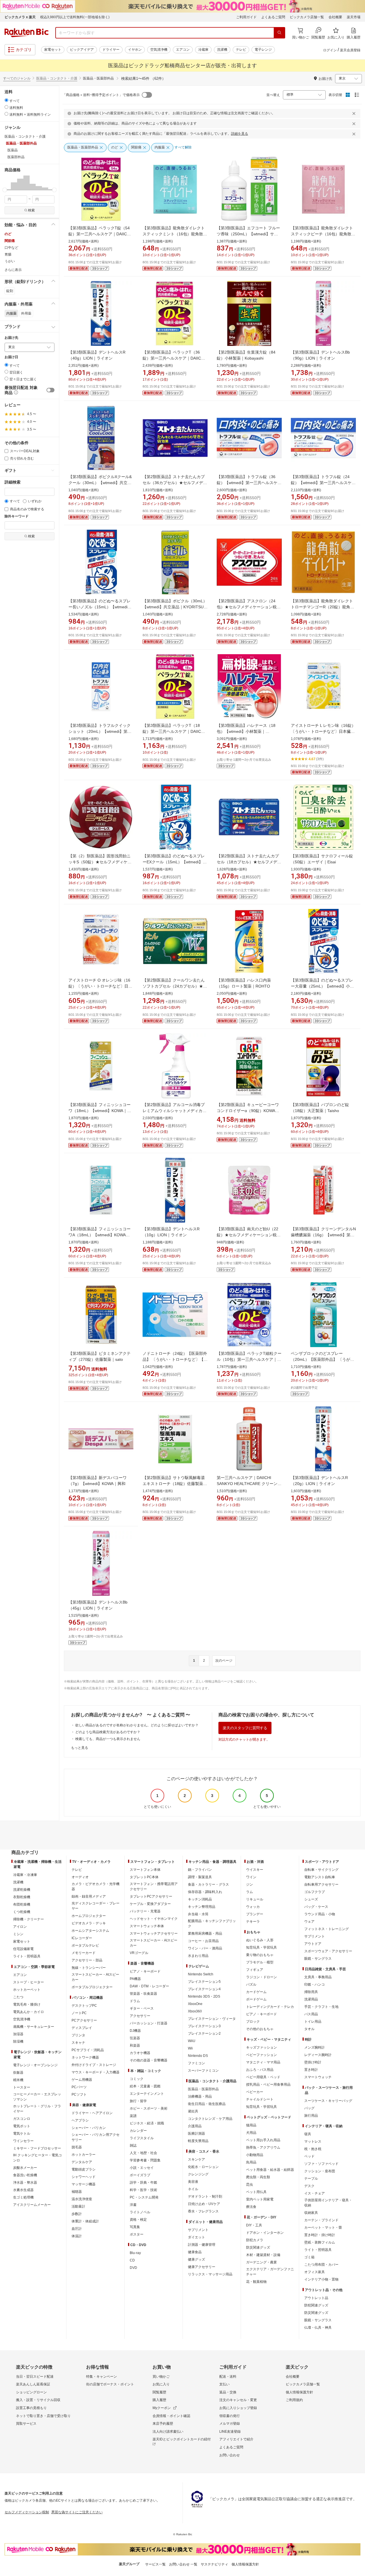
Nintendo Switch (201, 1974)
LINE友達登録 (230, 2432)
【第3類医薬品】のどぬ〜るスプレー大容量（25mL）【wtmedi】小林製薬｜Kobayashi (322, 986)
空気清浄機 (159, 50)
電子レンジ (263, 50)
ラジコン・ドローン (261, 1977)
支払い (224, 2384)
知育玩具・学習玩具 (261, 1947)
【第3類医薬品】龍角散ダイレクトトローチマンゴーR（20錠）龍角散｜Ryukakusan (323, 607)
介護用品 (195, 2126)
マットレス (313, 2141)
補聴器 (77, 2192)
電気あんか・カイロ (29, 2012)
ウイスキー (255, 1870)
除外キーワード (17, 516)
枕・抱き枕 (313, 2149)
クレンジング (198, 2174)
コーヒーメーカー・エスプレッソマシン (37, 2097)
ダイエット (196, 2237)
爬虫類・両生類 (258, 2177)
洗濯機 (222, 50)
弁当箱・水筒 (198, 1914)
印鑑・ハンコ (315, 1984)
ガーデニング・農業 (261, 2262)
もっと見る (80, 1748)
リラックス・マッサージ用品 (210, 2274)
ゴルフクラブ (315, 1892)
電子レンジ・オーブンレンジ (35, 2065)
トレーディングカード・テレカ (270, 2007)
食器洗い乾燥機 (25, 2175)
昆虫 (250, 2185)
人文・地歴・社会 (143, 2153)
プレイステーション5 (204, 1982)
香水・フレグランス (203, 2211)
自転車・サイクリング (321, 1870)
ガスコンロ (22, 2119)
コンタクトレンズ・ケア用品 (210, 2119)
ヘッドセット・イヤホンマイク (154, 1919)
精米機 (18, 2080)
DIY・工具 (254, 2225)
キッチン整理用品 (202, 1907)
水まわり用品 (198, 1956)
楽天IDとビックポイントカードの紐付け (182, 2442)
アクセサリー (140, 2016)
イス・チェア (315, 2193)
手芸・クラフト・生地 (321, 2007)
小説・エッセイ (142, 2168)
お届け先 (11, 338)
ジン (250, 1884)
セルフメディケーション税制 (27, 2512)
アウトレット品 (316, 2298)
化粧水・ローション (203, 2167)
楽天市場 (354, 17)
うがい (10, 261)
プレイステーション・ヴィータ (212, 2019)
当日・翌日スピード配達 (35, 2377)
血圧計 (77, 2229)
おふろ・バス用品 (260, 2070)
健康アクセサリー (202, 2267)
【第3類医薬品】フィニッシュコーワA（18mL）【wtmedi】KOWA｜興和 (100, 1235)
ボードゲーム (256, 1999)
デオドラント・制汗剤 (205, 2196)
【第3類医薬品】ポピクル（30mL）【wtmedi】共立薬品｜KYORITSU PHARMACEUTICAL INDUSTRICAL (175, 607)
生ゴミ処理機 (23, 2197)
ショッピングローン (31, 2392)
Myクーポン (162, 2408)
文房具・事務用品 (318, 1977)
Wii (190, 2048)
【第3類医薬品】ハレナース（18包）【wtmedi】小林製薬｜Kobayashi (246, 731)
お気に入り (161, 2384)
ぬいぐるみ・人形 (260, 1940)
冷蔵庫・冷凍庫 (25, 1875)
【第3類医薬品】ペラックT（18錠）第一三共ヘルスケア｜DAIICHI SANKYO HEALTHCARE (174, 731)
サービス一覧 (155, 2564)
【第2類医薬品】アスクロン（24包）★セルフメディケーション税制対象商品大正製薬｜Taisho (249, 607)
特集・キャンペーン (102, 2377)
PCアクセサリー (84, 2020)
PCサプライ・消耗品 (88, 2050)
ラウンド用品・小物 (320, 1914)
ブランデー (255, 1914)
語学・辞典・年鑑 (143, 2183)
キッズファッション (261, 2047)
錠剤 (10, 291)
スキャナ (78, 2043)
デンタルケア (82, 2162)
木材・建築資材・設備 (263, 2255)
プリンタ (78, 2035)
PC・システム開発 (144, 2197)
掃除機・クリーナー (29, 1919)
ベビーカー (255, 2092)
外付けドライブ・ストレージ (94, 2065)
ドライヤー (111, 50)
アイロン (20, 1927)
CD (132, 2260)
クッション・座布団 (320, 2171)
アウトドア (313, 1944)
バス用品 (311, 2014)
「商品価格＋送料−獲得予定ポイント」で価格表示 (101, 95)
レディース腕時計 (318, 2055)
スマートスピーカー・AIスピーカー (95, 1977)
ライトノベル (140, 2212)
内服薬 (11, 313)
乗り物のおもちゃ (260, 1955)
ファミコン (196, 2063)
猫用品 (251, 2125)
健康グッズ (196, 2259)
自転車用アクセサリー (321, 1884)
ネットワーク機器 (85, 2057)
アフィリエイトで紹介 (236, 2439)
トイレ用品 (313, 2022)
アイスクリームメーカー (32, 2205)
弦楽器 (135, 2038)
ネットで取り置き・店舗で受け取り (43, 2416)
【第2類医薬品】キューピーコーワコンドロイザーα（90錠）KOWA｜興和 (248, 1111)
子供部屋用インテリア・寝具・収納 (328, 2203)
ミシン (18, 1934)
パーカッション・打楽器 (149, 2023)
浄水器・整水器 (25, 2183)
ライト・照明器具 (27, 1956)
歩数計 (77, 2214)
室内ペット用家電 (260, 2199)
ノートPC (79, 2013)
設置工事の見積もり (31, 2408)
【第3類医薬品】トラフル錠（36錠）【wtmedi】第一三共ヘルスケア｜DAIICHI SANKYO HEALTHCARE (249, 483)
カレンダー (138, 2131)
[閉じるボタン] (355, 113)
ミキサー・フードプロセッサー (37, 2148)
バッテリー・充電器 (145, 1911)
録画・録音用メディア (89, 1896)
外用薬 (26, 313)
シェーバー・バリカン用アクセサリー (96, 2137)
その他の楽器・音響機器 (149, 2060)
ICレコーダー (82, 1938)
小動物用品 (255, 2155)
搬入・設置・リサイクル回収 (38, 2400)
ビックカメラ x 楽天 (20, 17)
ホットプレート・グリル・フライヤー (37, 2109)
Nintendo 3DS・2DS (204, 1996)
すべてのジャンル (17, 78)
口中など (11, 248)
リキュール (255, 1899)
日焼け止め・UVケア (204, 2204)
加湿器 (18, 2034)
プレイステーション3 (204, 2026)
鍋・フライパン (200, 1870)
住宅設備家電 (23, 1949)
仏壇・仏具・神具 (318, 2328)
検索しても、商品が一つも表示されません (108, 1739)
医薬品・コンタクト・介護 (57, 78)
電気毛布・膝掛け (27, 2004)
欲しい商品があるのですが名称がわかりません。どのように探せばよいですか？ (137, 1725)
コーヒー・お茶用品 (203, 1941)
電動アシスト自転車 (320, 1877)
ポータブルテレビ (85, 1945)
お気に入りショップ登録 (238, 2408)
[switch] (50, 390)
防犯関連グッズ (316, 2305)
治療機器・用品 (200, 2096)
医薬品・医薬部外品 (203, 2089)
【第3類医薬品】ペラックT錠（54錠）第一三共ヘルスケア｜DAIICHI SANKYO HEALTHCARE (100, 234)
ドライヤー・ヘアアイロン (92, 2113)
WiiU (192, 2041)
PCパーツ (79, 2087)
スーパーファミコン (203, 2071)
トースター (22, 2087)
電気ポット (22, 2126)
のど (8, 234)
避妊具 (193, 2111)
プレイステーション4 (204, 1989)
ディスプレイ (82, 2028)
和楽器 (135, 2045)
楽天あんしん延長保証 (33, 2384)
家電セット (53, 50)
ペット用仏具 (256, 2192)
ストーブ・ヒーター (29, 1982)
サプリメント (198, 2230)
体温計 (77, 2236)
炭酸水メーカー (25, 2168)
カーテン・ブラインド (321, 2220)
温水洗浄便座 (82, 2199)
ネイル (193, 2189)
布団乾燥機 (22, 1904)
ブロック (253, 2022)
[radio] (6, 100)
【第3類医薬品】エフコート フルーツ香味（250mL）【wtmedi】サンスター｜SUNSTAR (248, 234)
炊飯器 (18, 2073)
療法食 (251, 2207)
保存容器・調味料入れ (205, 1892)
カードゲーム (256, 1992)
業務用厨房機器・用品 (205, 1933)
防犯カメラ (255, 2240)
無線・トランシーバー (89, 1968)
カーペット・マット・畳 (323, 2228)
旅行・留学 (138, 2101)
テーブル (311, 2179)
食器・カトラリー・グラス (208, 1884)
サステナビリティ (214, 2564)
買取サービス (26, 2424)
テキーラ (253, 1922)
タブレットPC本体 (144, 1877)
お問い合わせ (230, 2455)
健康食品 (195, 2252)
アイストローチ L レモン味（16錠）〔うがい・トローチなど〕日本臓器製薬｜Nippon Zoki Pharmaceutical (323, 731)
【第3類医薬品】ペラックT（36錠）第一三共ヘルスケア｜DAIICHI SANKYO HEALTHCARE (174, 358)
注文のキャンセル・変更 (238, 2400)
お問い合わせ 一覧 (183, 2564)
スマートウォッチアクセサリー (154, 1933)
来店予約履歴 (163, 2424)
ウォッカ (253, 1907)
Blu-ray (135, 2253)
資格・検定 (138, 2220)
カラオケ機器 (140, 2053)
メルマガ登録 (230, 2424)
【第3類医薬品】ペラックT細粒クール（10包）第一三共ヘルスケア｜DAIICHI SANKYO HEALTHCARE (249, 1359)
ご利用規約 (294, 2400)
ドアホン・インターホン (265, 2233)
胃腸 (8, 254)
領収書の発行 (230, 2416)
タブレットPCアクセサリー (151, 1896)
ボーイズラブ (140, 2175)
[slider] (5, 190)
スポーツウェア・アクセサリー (328, 1951)
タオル (309, 2029)
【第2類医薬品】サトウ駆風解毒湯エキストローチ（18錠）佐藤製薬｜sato (175, 1484)
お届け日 (11, 357)
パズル (251, 1984)
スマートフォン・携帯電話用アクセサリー (154, 1886)
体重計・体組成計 (85, 2221)
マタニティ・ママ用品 (263, 2062)
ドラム (135, 2001)
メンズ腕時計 (315, 2047)
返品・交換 (228, 2392)
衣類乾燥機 (22, 1897)
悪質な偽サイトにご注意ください (77, 2512)
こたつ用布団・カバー (321, 2265)
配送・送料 (228, 2377)
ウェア (309, 1922)
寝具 (308, 2134)
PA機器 (135, 1979)
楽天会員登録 (350, 50)
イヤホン (135, 50)
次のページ (224, 1661)
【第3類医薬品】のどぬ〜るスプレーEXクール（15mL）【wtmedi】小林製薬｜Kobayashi (175, 862)
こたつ (18, 1997)
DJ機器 (135, 2031)
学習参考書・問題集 (145, 2160)
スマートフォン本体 (145, 1870)
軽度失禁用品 (198, 2141)
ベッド (309, 2156)
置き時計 (311, 2070)
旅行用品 (311, 2116)
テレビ (241, 50)
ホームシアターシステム (90, 1931)
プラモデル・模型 (260, 1962)
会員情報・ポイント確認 (171, 2416)
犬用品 (251, 2133)
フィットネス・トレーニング (327, 1929)
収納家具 (311, 2213)
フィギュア (255, 1970)
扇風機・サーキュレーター (34, 2027)
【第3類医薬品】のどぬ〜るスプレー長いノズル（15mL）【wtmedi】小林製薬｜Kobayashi (100, 607)
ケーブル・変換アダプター (150, 1904)
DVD (133, 2268)
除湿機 (18, 2041)
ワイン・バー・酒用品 (205, 1948)
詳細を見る (240, 134)
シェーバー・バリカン (89, 2128)
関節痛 (10, 241)
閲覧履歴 (159, 2392)
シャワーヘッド (84, 2177)
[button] (8, 183)
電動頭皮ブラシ (84, 2169)
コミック (137, 2079)
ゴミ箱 (309, 2257)
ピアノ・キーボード (145, 1971)
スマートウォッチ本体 (147, 1926)
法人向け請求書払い (168, 2432)
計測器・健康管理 (202, 2245)
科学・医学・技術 (143, 2190)
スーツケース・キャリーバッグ (328, 2101)
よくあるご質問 (273, 17)
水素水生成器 (23, 2190)
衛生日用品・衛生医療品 (207, 2104)
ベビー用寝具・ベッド (263, 2077)
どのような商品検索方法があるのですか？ (108, 1732)
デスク (309, 2186)
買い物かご (161, 2377)
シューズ (311, 1899)
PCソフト (79, 2094)
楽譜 (133, 2116)
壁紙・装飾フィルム (320, 2242)
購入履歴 (159, 2400)
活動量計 (78, 2206)
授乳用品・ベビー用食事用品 (268, 2085)
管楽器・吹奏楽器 (143, 1994)
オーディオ (80, 1877)
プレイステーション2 (204, 2034)
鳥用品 (251, 2162)
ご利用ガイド (246, 17)
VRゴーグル (139, 1953)
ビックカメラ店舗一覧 (307, 17)
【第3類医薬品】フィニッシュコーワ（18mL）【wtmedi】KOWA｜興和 (100, 1111)
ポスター (137, 2234)
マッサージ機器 (84, 2184)
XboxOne (195, 2004)
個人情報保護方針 (299, 2392)
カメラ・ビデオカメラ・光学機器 (96, 1886)
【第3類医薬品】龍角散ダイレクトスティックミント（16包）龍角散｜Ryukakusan (175, 234)
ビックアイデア (82, 50)
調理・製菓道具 (200, 1877)
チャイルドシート (260, 2099)
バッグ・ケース (316, 1907)
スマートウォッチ (318, 2077)
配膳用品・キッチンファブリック (212, 1924)
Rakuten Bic (27, 33)
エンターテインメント (147, 2094)
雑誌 (133, 2145)
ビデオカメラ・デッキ (89, 1923)
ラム (250, 1892)
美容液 (193, 2182)
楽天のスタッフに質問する (245, 1728)
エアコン (183, 50)
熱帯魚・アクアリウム (263, 2147)
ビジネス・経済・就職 (147, 2123)
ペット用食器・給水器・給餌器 (270, 2170)
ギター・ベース (142, 2008)
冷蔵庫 (203, 50)
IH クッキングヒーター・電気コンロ (37, 2158)
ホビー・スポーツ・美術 (149, 2108)
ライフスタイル (142, 2138)
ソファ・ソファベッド (321, 2164)
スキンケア (196, 2159)
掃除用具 (311, 1992)
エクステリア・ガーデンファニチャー (270, 2272)
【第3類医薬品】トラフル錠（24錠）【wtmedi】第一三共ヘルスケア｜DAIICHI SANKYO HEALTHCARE (323, 483)
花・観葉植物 (256, 2282)
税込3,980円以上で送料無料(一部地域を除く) (75, 17)
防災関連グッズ (258, 2247)
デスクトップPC (84, 2006)
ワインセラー (23, 2141)
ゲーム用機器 (82, 2080)
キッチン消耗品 (200, 1899)
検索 (31, 210)
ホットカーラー (84, 2155)
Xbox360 (195, 2011)
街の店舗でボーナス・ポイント (110, 2384)
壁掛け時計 (313, 2062)
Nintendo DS (198, 2056)
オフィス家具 (315, 2272)
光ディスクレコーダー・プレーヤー (96, 1906)
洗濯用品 (311, 1999)
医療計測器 (196, 2134)
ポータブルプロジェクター (92, 1987)
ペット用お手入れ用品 (263, 2140)
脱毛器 (77, 2147)
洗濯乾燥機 (22, 1890)
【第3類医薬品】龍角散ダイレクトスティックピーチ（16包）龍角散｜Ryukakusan (323, 234)
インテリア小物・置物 (321, 2279)
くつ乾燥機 (22, 1912)
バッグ (309, 2108)
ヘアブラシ (80, 2120)
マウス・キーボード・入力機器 (96, 2072)
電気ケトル (22, 2134)
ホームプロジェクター (89, 1916)
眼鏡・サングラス (318, 1959)
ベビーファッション (261, 2055)
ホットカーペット (27, 1990)
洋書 (133, 2205)
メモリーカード (84, 1953)
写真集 (135, 2227)
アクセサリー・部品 (87, 1960)
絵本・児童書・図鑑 (145, 2086)
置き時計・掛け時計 (320, 2235)
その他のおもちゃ (260, 2029)
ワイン (251, 1877)
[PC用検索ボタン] (279, 33)
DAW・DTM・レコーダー (149, 1986)
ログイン (330, 50)
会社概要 (335, 17)
